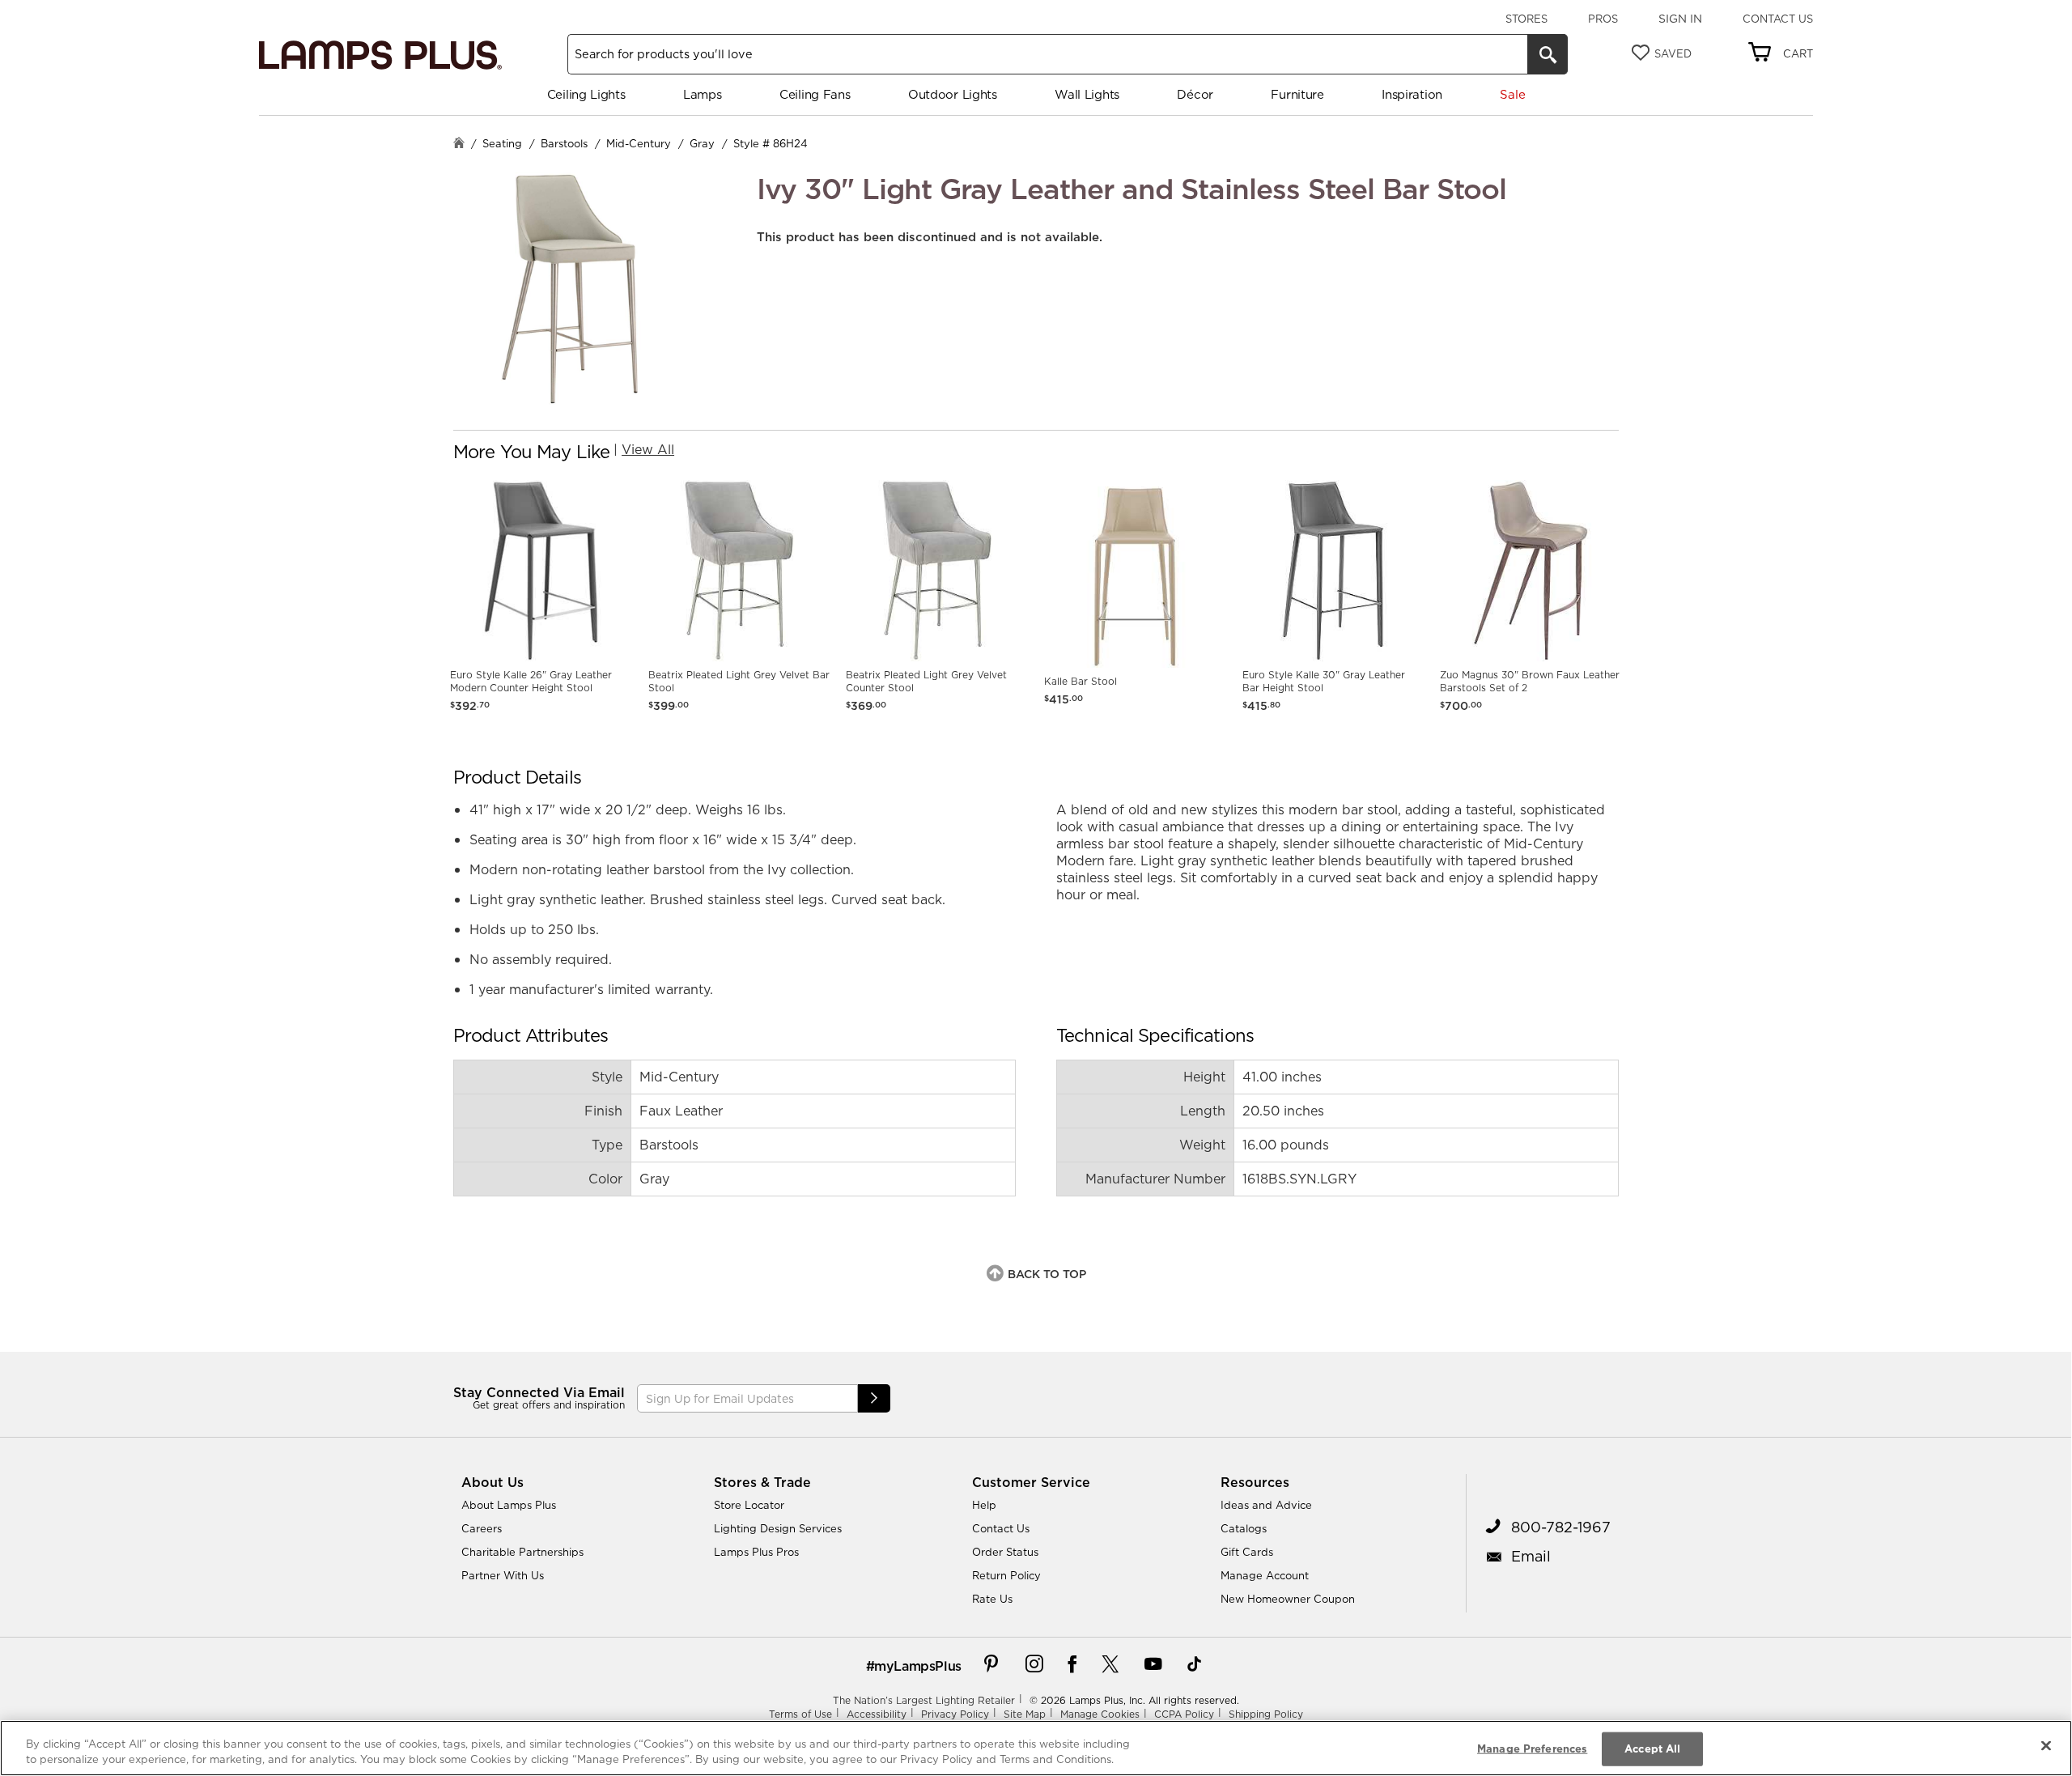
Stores (1526, 19)
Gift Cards (1247, 1552)
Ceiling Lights (586, 94)
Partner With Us (503, 1575)
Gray (702, 143)
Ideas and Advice (1266, 1505)
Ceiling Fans (815, 94)
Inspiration (1412, 94)
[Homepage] (459, 144)
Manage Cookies (1100, 1714)
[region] (1036, 1748)
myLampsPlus (918, 1666)
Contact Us (1778, 19)
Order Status (1005, 1552)
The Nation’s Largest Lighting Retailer (924, 1700)
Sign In (1680, 19)
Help (984, 1505)
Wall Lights (1087, 94)
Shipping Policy (1266, 1714)
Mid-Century (639, 143)
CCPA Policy (1184, 1714)
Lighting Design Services (778, 1528)
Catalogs (1244, 1528)
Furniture (1297, 94)
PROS (1603, 19)
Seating (502, 143)
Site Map (1025, 1714)
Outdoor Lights (953, 94)
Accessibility (877, 1714)
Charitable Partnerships (522, 1552)
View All (648, 449)
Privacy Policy (955, 1714)
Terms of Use (800, 1714)
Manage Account (1265, 1575)
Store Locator (749, 1505)
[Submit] (874, 1398)
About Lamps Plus (509, 1505)
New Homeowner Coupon (1288, 1599)
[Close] (2046, 1746)
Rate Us (992, 1599)
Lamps (703, 94)
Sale (1512, 94)
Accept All (1652, 1748)
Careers (482, 1528)
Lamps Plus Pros (756, 1552)
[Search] (1548, 54)
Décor (1195, 94)
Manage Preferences (1532, 1748)
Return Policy (1006, 1575)
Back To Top (1047, 1274)
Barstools (564, 143)
